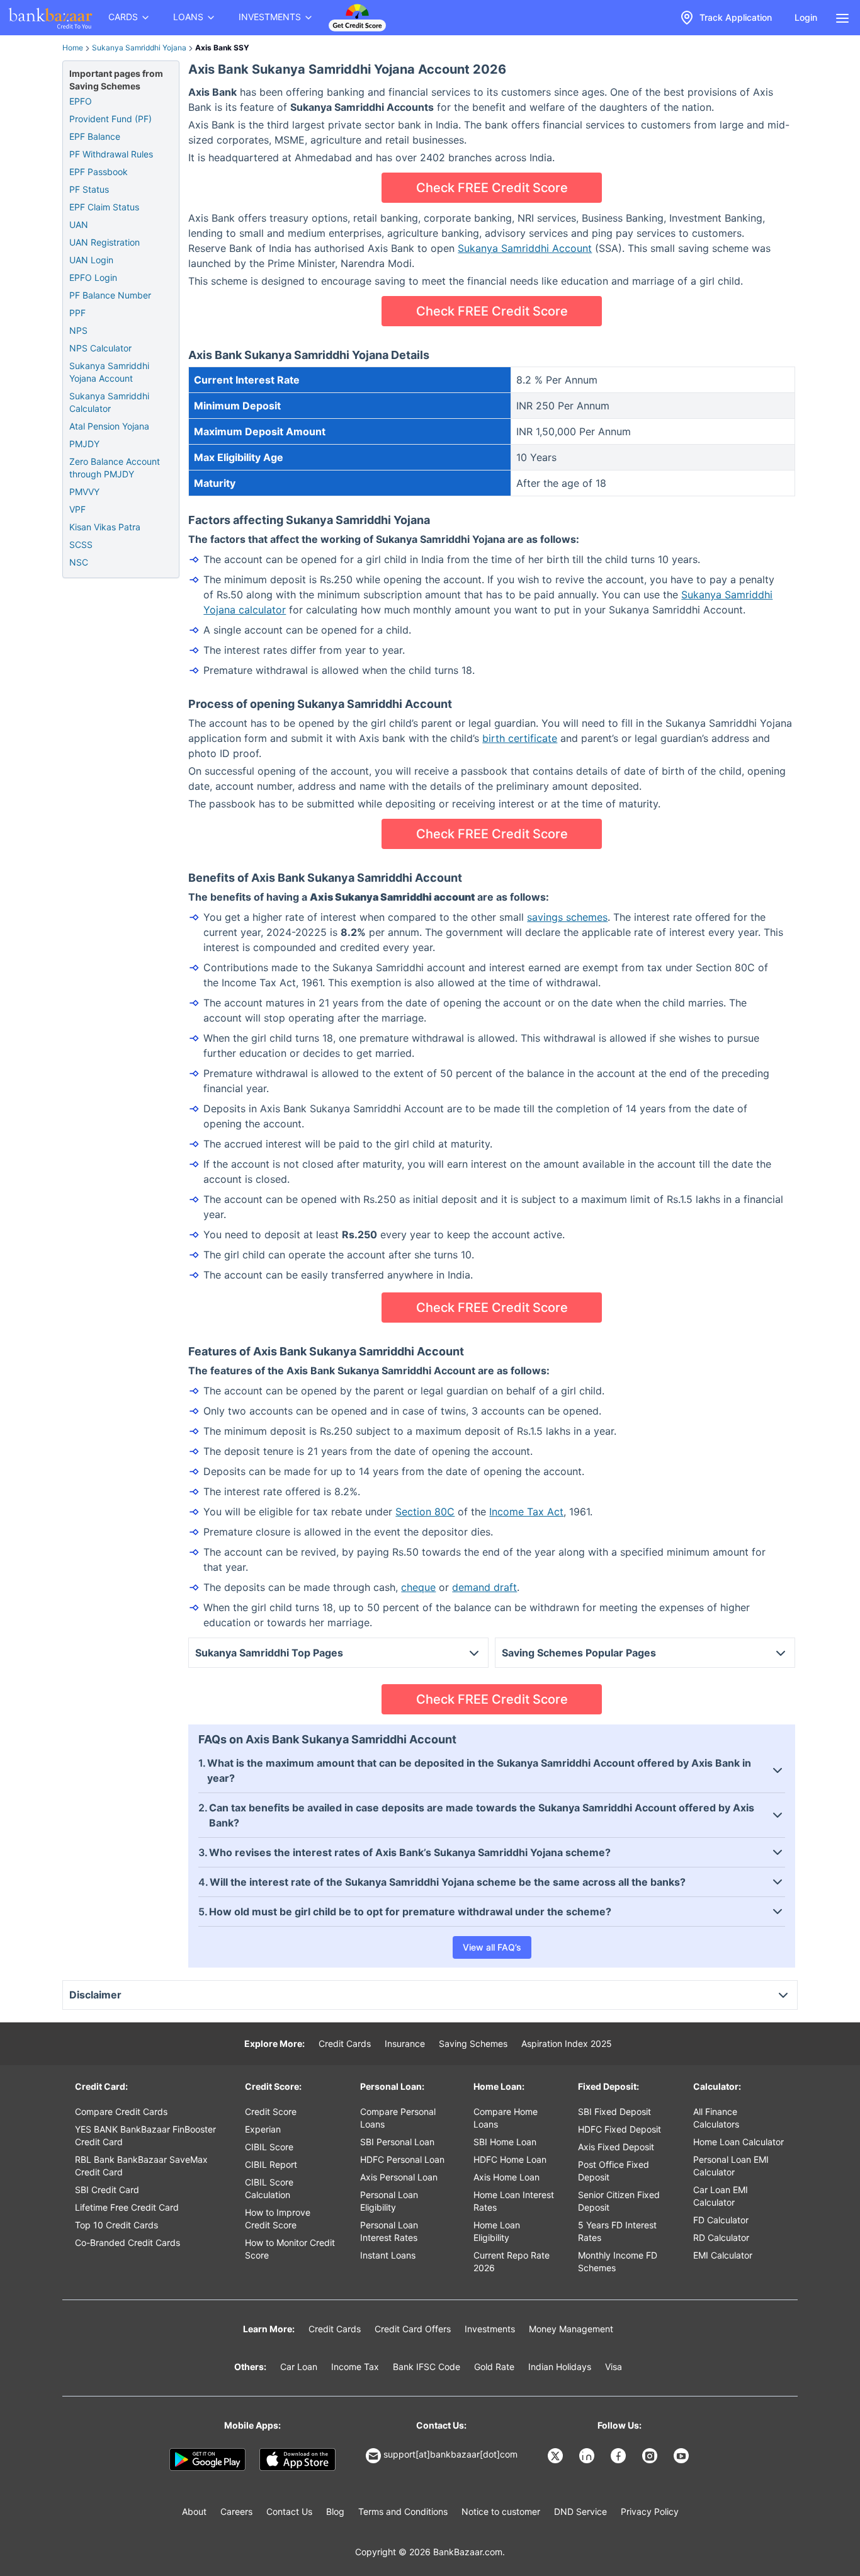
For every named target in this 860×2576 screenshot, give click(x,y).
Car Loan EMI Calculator (721, 2196)
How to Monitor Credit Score (290, 2249)
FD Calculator (721, 2220)
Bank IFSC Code (427, 2367)
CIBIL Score (269, 2147)
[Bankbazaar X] (557, 2456)
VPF (77, 509)
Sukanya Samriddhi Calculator (109, 402)
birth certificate (520, 738)
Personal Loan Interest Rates (389, 2231)
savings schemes (567, 917)
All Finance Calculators (716, 2118)
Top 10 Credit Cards (116, 2225)
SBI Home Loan (505, 2142)
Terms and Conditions (403, 2511)
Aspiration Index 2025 (567, 2043)
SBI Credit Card (107, 2190)
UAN (79, 225)
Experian (263, 2129)
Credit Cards (345, 2043)
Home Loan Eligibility (497, 2231)
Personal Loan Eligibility (389, 2201)
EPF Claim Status (104, 207)
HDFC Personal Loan (402, 2159)
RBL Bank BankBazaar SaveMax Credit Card (141, 2166)
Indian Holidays (560, 2367)
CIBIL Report (271, 2164)
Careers (236, 2511)
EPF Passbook (99, 172)
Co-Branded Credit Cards (127, 2243)
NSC (79, 562)
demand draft (484, 1587)
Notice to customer (501, 2511)
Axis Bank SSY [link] (222, 48)
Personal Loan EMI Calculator (731, 2166)
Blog (335, 2511)
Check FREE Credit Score (492, 188)
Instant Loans (388, 2255)
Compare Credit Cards (121, 2112)
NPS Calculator (100, 348)
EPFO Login (93, 277)
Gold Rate (494, 2367)
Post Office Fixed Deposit (614, 2171)
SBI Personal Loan (397, 2142)
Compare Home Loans (506, 2118)
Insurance (405, 2043)
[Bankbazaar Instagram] (651, 2456)
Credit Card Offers (413, 2329)
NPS (78, 330)
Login (806, 17)
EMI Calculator (723, 2255)
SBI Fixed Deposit (614, 2112)
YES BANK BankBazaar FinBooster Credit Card (145, 2135)
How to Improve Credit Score (278, 2219)
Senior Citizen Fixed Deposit (619, 2201)
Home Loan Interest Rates (514, 2201)
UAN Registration (105, 242)
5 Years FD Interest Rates (617, 2231)
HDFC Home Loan (510, 2159)
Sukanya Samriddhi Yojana (139, 48)
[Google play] (207, 2459)
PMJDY (84, 444)
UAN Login (91, 260)
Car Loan (299, 2367)
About (194, 2511)
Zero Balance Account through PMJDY (115, 468)
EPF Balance (95, 136)
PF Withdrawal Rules (111, 154)
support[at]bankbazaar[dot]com (450, 2454)
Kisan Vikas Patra (105, 527)
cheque (418, 1587)
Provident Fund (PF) (110, 119)
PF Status (89, 189)
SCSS (81, 544)
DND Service (580, 2511)
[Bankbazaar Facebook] (620, 2456)
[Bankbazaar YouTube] (682, 2456)
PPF (77, 313)
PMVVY (84, 492)
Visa (614, 2367)
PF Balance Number (110, 295)
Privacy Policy (650, 2511)
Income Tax (355, 2367)
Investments (490, 2329)
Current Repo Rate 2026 (512, 2261)
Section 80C (425, 1512)
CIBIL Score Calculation (269, 2188)
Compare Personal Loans (398, 2118)
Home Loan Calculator (738, 2142)
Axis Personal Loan (399, 2177)
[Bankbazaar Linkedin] (588, 2456)
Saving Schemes (473, 2043)
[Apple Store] (297, 2459)
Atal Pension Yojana (109, 426)
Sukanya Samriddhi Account (525, 248)
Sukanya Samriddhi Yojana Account (109, 372)
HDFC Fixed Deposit (620, 2129)
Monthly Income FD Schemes (618, 2261)
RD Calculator (721, 2237)
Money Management (571, 2329)
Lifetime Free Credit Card (127, 2207)
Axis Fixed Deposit (616, 2147)
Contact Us (289, 2511)
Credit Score (271, 2112)
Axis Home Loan (506, 2177)
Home (73, 48)
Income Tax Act (526, 1512)
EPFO (81, 101)
